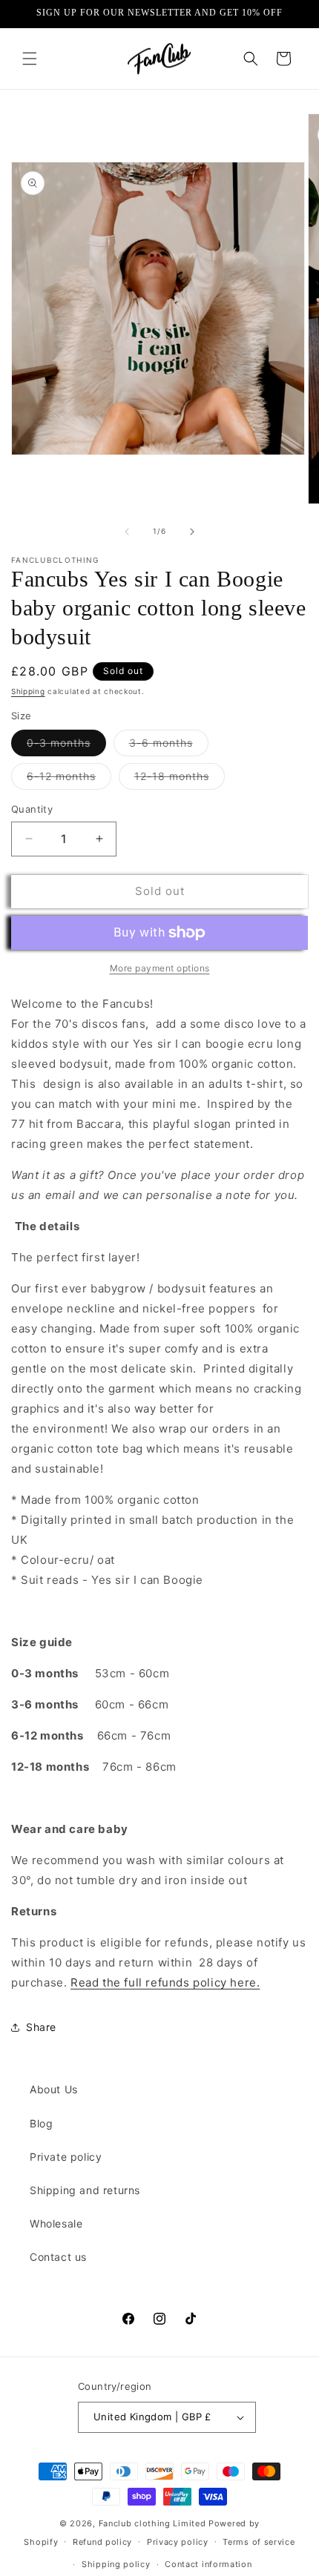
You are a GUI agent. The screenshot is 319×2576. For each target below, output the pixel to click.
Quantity (32, 809)
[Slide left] (127, 532)
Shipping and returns (85, 2190)
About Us (54, 2089)
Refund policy (102, 2542)
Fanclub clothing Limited (154, 2523)
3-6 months (169, 746)
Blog (41, 2123)
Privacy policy (178, 2542)
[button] (30, 59)
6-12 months (69, 779)
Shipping (28, 691)
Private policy (66, 2157)
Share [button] (41, 2027)
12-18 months (180, 779)
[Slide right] (192, 532)
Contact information (208, 2564)
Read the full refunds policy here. (165, 1982)
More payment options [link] (160, 968)
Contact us (58, 2257)
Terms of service (259, 2542)
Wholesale (56, 2223)
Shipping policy (116, 2564)
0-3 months (66, 746)
